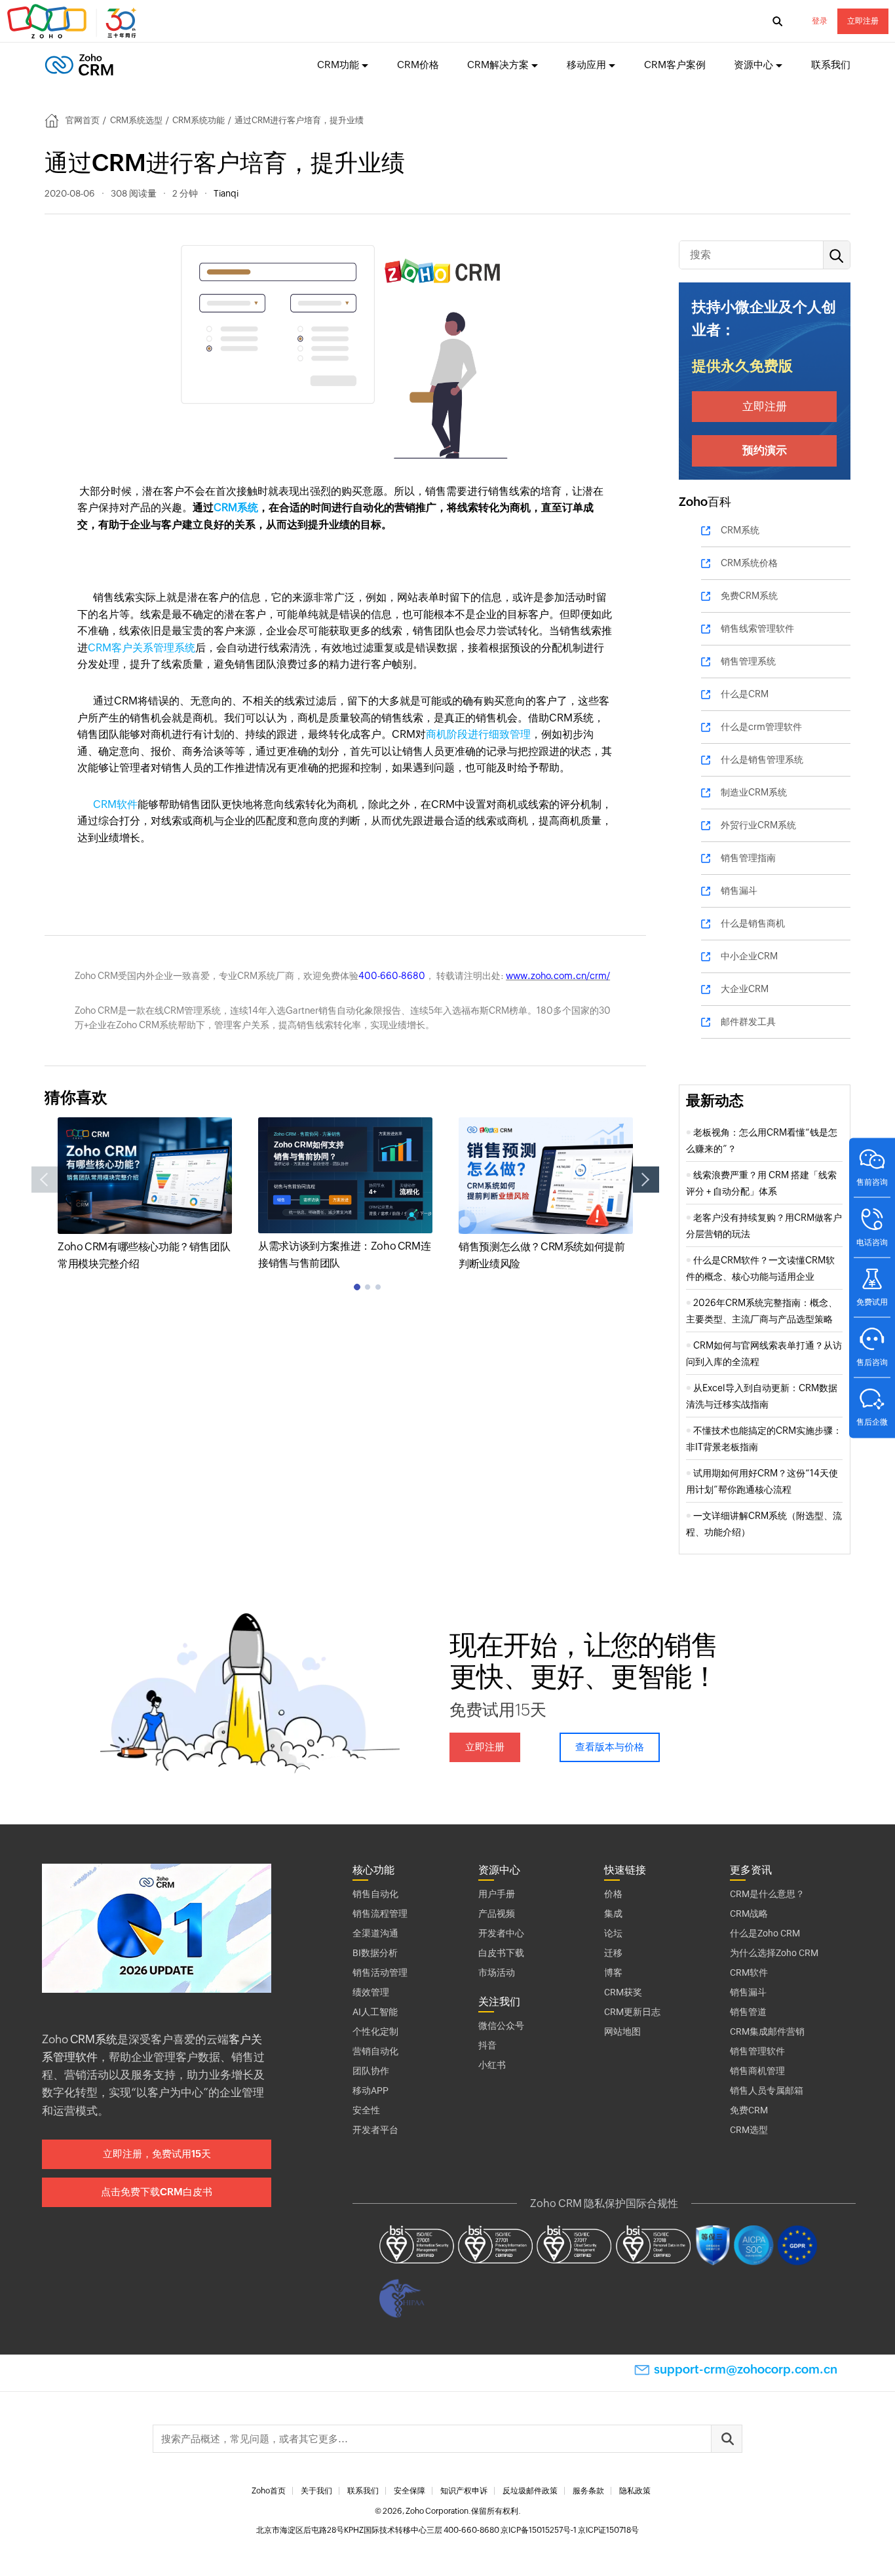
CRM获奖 (623, 1992)
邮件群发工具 (748, 1022)
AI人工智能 (375, 2012)
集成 (613, 1913)
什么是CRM (745, 694)
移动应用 (586, 65)
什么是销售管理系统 (762, 759)
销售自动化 (375, 1894)
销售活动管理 (380, 1972)
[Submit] (727, 2439)
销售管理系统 (748, 661)
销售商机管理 (757, 2071)
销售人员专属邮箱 (767, 2090)
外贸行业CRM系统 (758, 825)
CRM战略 (749, 1913)
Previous (45, 1180)
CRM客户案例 (675, 65)
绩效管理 (371, 1992)
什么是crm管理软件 (761, 727)
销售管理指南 (748, 858)
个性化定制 (375, 2031)
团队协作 (371, 2071)
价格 (613, 1894)
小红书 (492, 2065)
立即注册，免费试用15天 (157, 2154)
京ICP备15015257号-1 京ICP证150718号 (570, 2530)
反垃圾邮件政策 (530, 2491)
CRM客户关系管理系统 (142, 648)
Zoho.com (73, 22)
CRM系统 (236, 508)
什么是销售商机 (753, 923)
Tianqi (226, 193)
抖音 (487, 2045)
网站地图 (622, 2031)
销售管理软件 (757, 2051)
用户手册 (497, 1894)
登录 (820, 21)
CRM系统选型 (136, 120)
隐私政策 (635, 2491)
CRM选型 (749, 2130)
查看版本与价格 (610, 1747)
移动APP (371, 2090)
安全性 (366, 2110)
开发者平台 (375, 2130)
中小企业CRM (749, 956)
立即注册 (863, 21)
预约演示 (765, 450)
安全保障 (409, 2491)
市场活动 (497, 1972)
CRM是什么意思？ (767, 1894)
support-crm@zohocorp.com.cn (746, 2369)
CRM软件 (115, 804)
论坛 (613, 1933)
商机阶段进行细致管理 (478, 734)
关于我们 (316, 2491)
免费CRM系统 (749, 596)
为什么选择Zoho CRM (774, 1953)
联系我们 (831, 65)
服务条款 (588, 2491)
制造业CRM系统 (754, 792)
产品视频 (497, 1913)
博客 (613, 1972)
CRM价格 (418, 65)
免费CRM (749, 2110)
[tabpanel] (145, 1195)
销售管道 (748, 2012)
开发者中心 (501, 1933)
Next (646, 1180)
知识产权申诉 (464, 2491)
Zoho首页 (269, 2491)
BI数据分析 (375, 1953)
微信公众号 (501, 2026)
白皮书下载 (501, 1953)
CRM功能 (338, 65)
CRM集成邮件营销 (767, 2031)
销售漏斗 (739, 891)
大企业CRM (745, 989)
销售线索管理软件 (757, 628)
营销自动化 (375, 2051)
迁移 (613, 1953)
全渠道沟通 (375, 1933)
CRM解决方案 (498, 65)
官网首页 (83, 120)
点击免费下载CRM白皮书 (157, 2192)
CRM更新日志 (632, 2012)
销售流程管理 (380, 1913)
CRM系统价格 (749, 563)
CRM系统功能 (199, 120)
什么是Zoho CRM (765, 1933)
